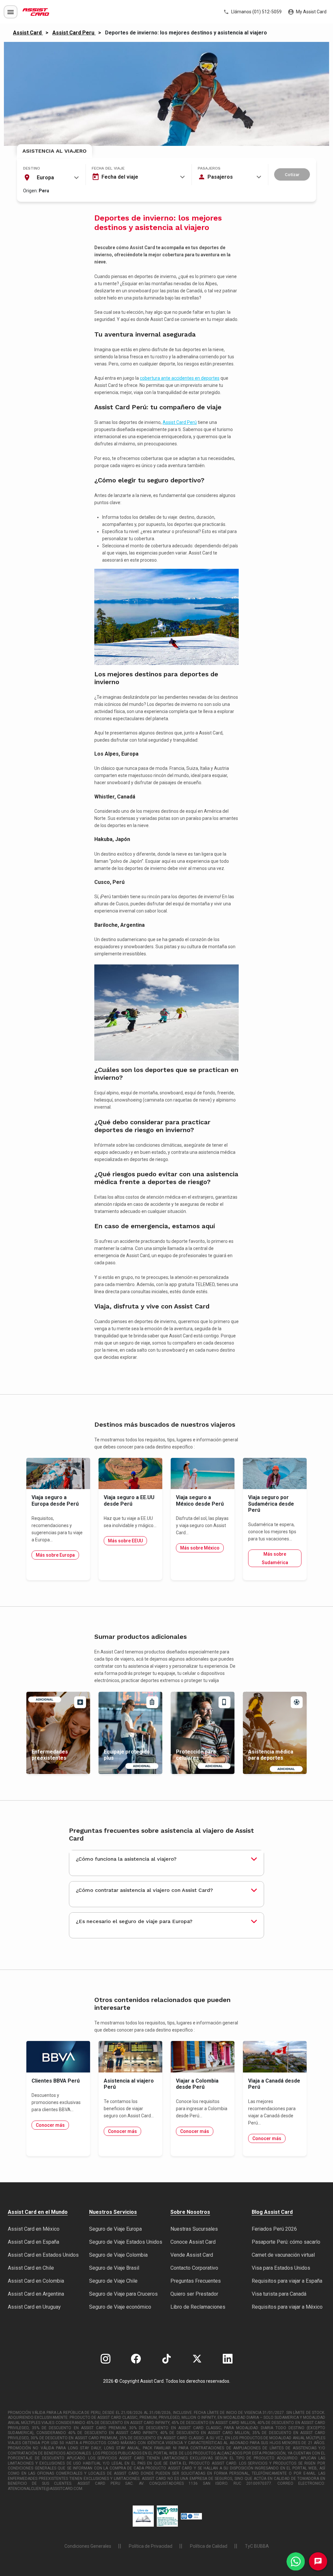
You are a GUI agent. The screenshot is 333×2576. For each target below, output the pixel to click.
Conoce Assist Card (193, 2242)
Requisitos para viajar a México (287, 2307)
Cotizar (292, 175)
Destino (32, 168)
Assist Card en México (34, 2229)
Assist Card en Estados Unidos (43, 2255)
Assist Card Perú (180, 422)
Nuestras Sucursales (194, 2229)
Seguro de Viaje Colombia (118, 2255)
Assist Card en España (33, 2242)
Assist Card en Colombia (36, 2281)
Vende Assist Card (192, 2255)
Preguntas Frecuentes (196, 2281)
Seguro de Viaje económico (120, 2307)
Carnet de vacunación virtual (283, 2255)
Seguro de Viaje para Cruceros (123, 2294)
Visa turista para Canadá (279, 2294)
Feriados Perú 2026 (274, 2229)
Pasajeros (209, 168)
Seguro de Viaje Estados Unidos (126, 2242)
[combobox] (51, 178)
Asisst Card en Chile (31, 2268)
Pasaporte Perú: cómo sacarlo (286, 2242)
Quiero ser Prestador (194, 2294)
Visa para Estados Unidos (281, 2268)
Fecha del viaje (108, 168)
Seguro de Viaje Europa (115, 2229)
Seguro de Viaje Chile (113, 2281)
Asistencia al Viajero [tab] (54, 151)
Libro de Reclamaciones (198, 2307)
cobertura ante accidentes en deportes (180, 378)
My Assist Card (311, 12)
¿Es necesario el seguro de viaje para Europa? (134, 1921)
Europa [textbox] (45, 178)
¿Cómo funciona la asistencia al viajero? (126, 1859)
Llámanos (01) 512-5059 (256, 12)
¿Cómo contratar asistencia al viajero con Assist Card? (144, 1890)
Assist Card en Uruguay (34, 2307)
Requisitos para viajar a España (287, 2281)
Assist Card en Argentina (36, 2294)
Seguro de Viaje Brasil (114, 2268)
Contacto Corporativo (194, 2268)
